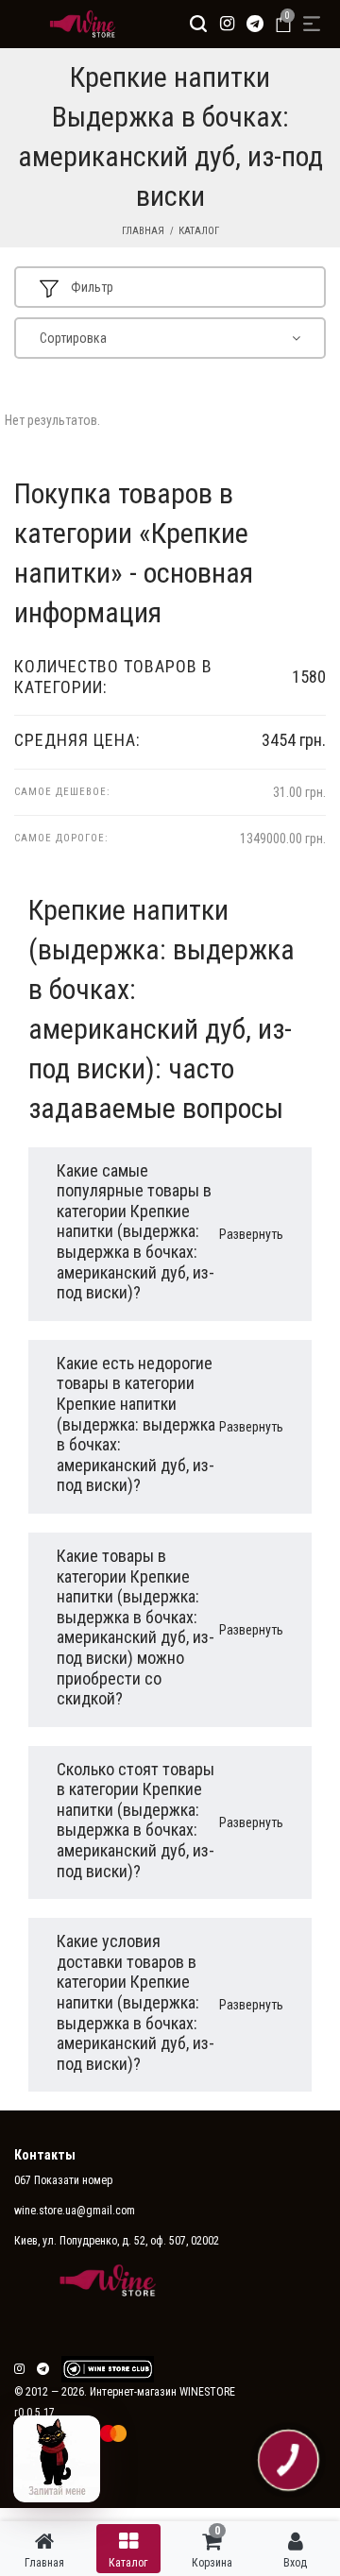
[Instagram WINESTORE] (227, 24)
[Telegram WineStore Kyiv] (108, 2369)
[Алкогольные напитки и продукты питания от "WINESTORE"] (78, 24)
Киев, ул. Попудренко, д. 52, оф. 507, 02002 (117, 2241)
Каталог (199, 231)
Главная (143, 231)
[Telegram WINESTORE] (255, 24)
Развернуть (251, 1234)
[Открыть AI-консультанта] (57, 2459)
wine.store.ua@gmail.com (75, 2211)
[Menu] (312, 24)
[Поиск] (198, 24)
